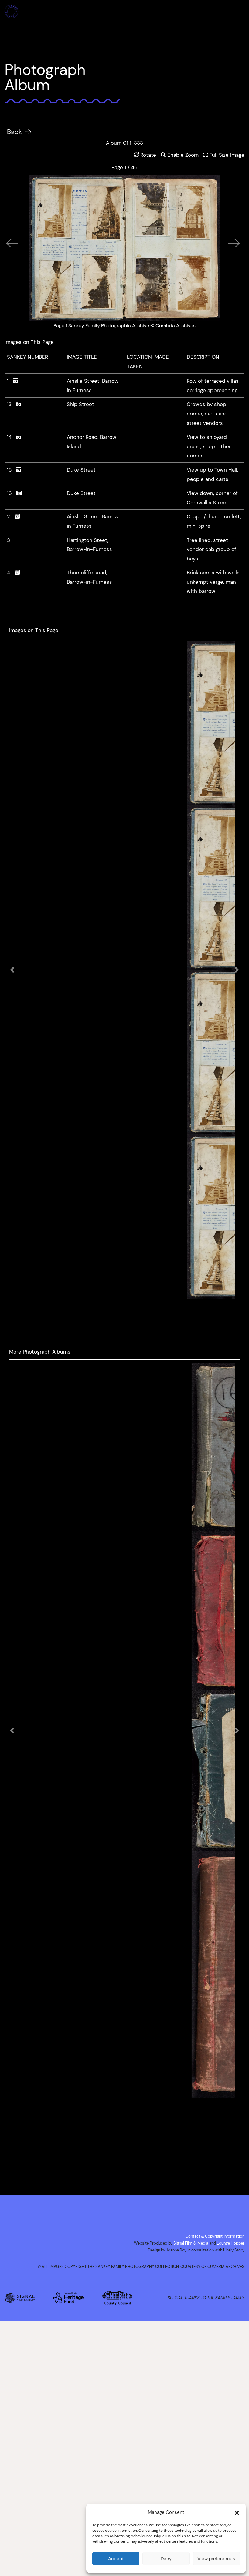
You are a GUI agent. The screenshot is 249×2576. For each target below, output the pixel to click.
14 (12, 437)
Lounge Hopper (231, 2325)
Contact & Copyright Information (215, 2318)
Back (14, 132)
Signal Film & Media (191, 2325)
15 (12, 470)
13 (12, 404)
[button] (237, 2512)
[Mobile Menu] (241, 12)
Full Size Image (226, 155)
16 (12, 493)
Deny (166, 2559)
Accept (116, 2559)
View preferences (216, 2559)
